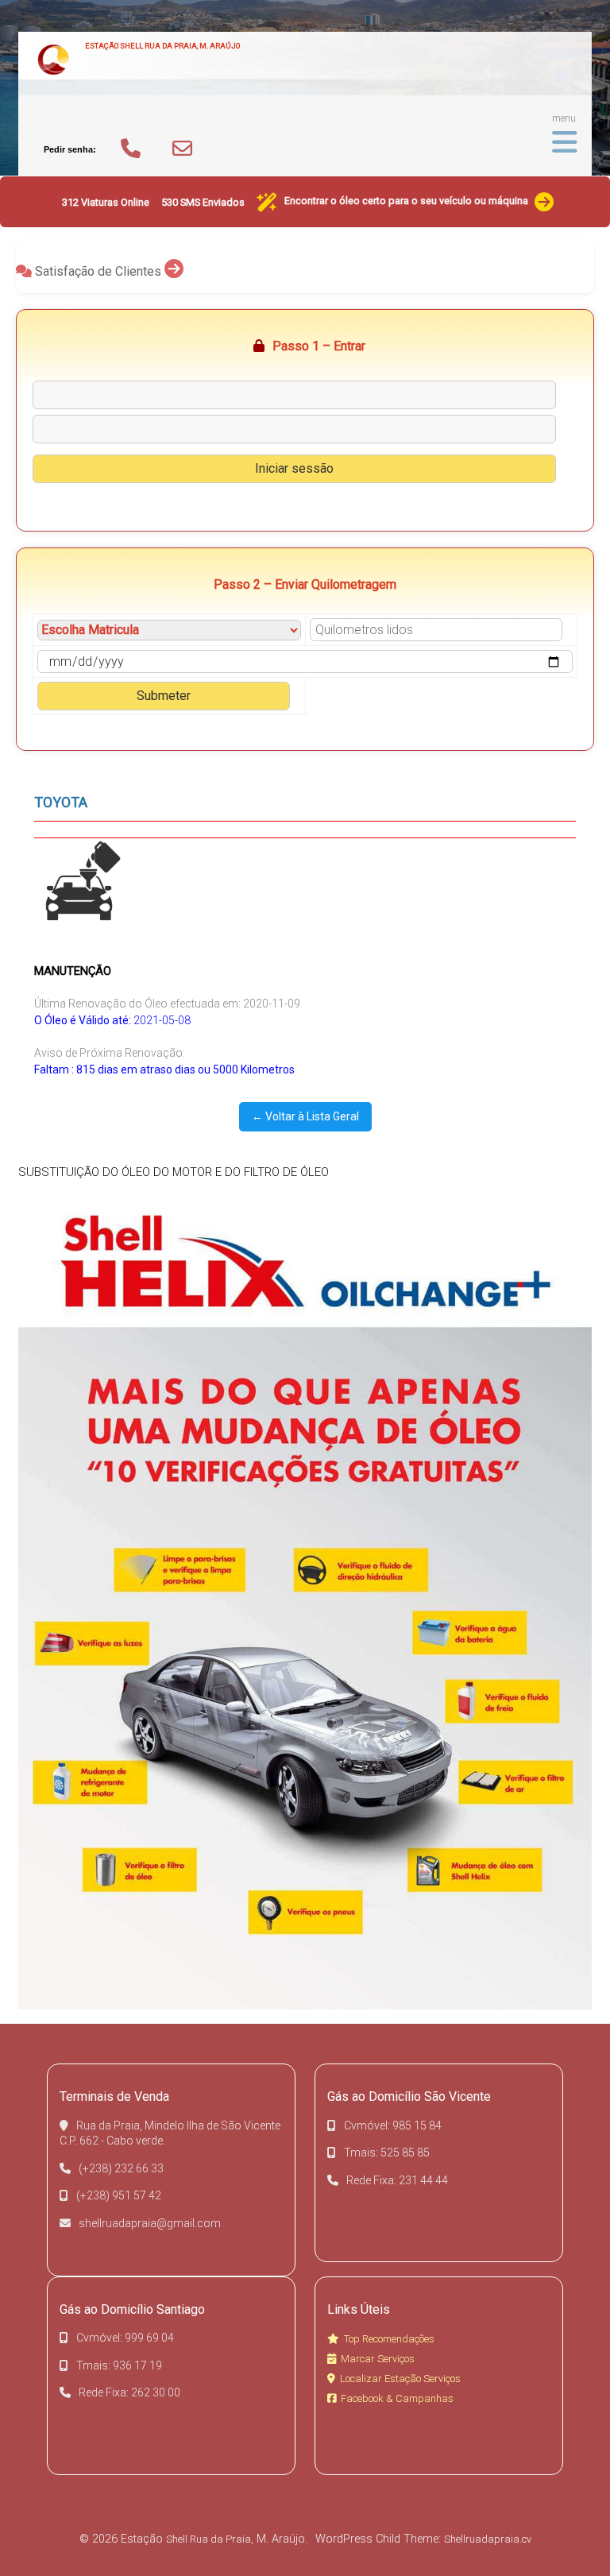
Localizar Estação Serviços (400, 2379)
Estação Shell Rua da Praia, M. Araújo (162, 46)
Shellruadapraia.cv (488, 2539)
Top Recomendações (389, 2339)
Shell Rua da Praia (208, 2539)
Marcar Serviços (378, 2359)
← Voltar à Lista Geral (305, 1116)
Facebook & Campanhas (397, 2398)
